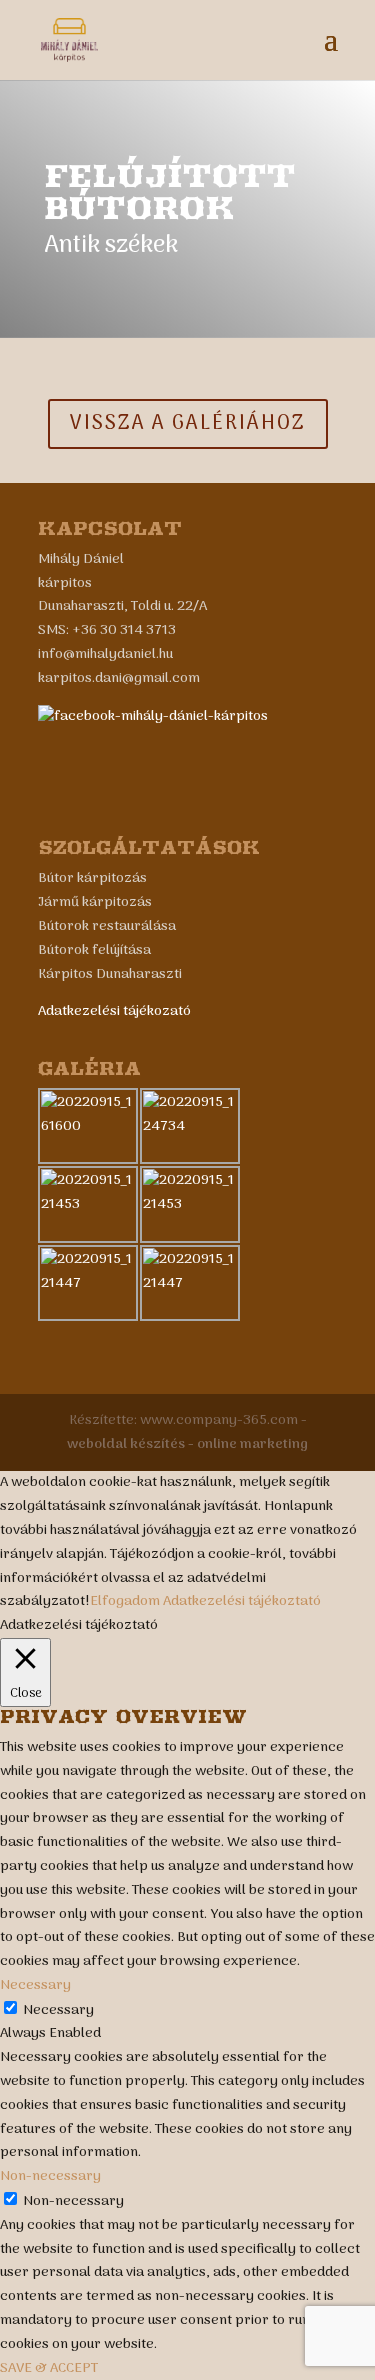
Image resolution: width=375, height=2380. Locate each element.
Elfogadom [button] (125, 1601)
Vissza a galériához (188, 424)
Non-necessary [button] (50, 2176)
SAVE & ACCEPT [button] (49, 2368)
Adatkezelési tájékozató (114, 1011)
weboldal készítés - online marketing (187, 1444)
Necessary (58, 2010)
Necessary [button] (35, 1985)
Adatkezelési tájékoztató (242, 1601)
